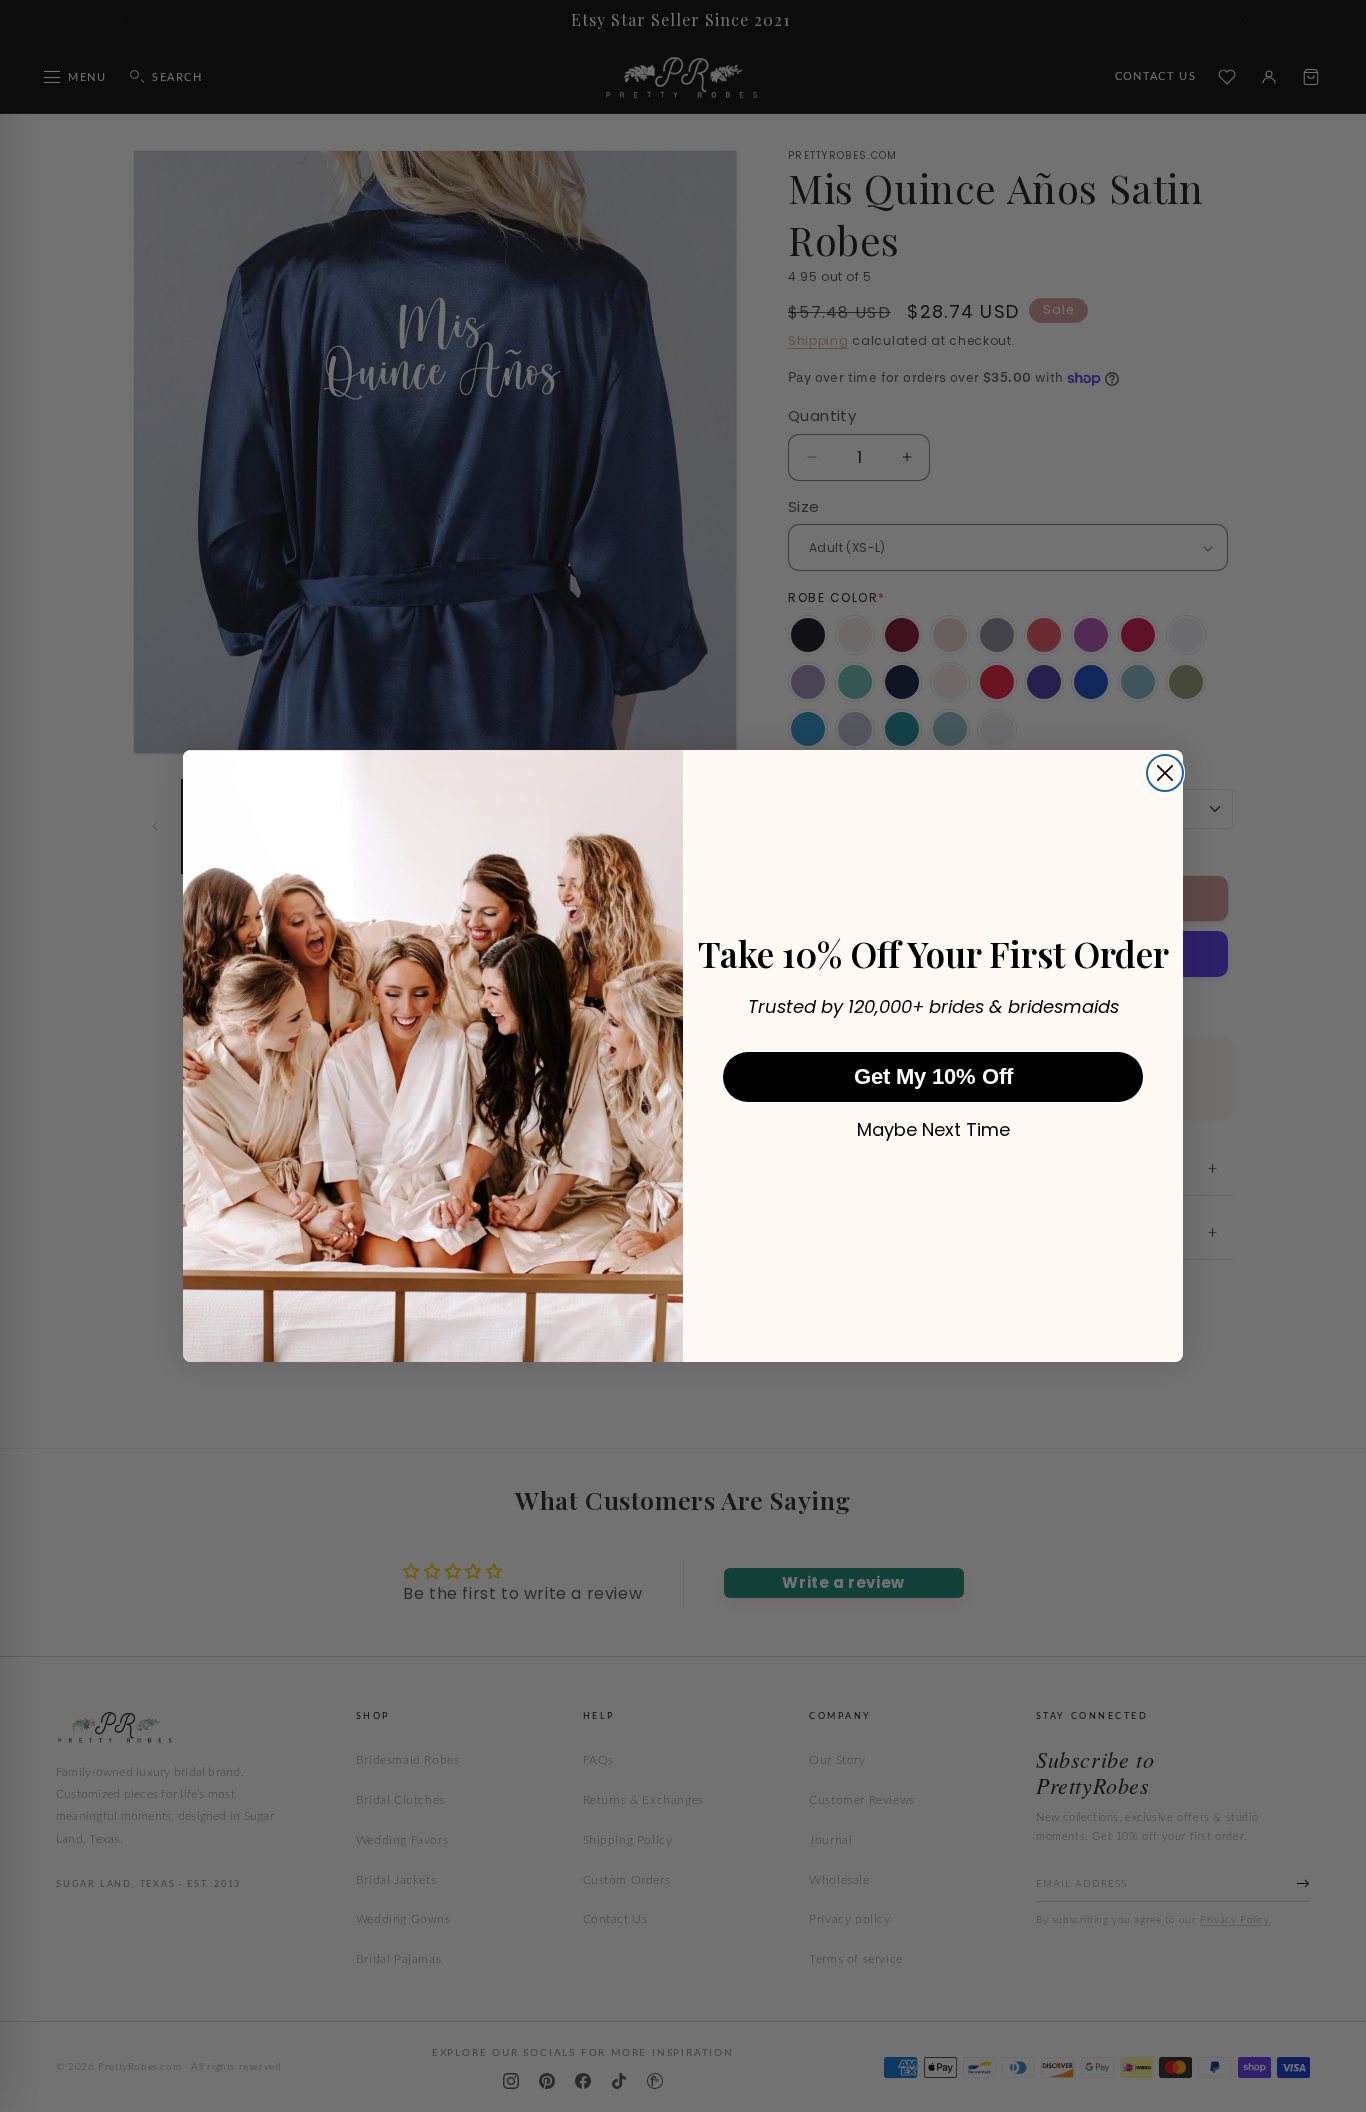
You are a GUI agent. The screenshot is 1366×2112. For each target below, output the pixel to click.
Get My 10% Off (933, 1076)
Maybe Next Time (933, 1130)
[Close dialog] (1165, 773)
